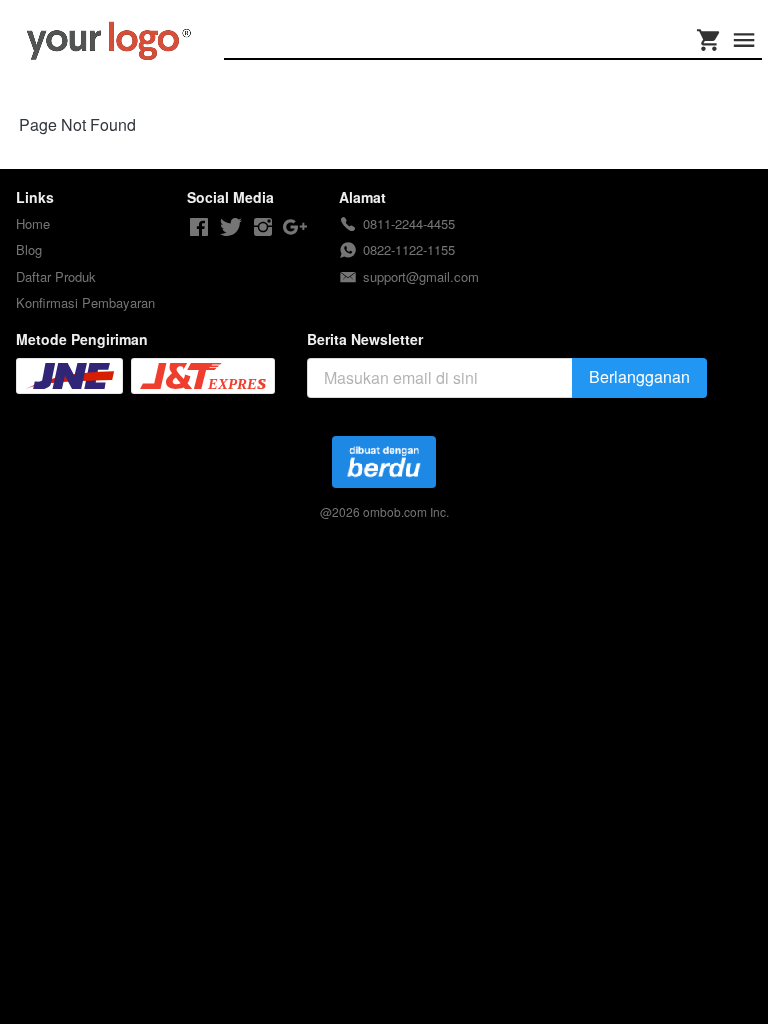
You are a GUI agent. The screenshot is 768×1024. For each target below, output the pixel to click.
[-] (199, 227)
